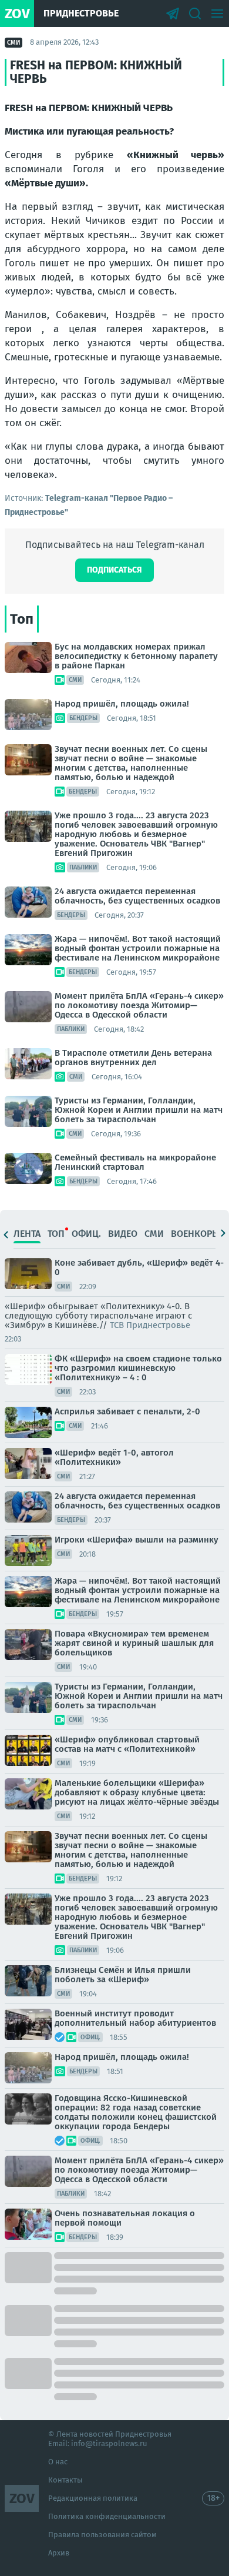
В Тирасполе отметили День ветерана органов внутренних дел (133, 1058)
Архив (59, 2553)
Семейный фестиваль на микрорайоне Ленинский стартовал (135, 1162)
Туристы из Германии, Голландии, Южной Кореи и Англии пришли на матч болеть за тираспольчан (139, 1110)
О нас (58, 2462)
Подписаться (114, 570)
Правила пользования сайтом (102, 2535)
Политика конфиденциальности (107, 2516)
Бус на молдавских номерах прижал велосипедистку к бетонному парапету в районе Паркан (136, 656)
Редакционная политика (93, 2498)
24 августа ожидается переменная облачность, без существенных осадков (137, 896)
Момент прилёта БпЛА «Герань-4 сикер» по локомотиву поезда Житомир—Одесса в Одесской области (139, 1005)
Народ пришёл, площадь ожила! (122, 704)
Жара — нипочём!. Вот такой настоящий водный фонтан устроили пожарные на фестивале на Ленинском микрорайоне (138, 948)
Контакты (65, 2480)
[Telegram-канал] (173, 14)
